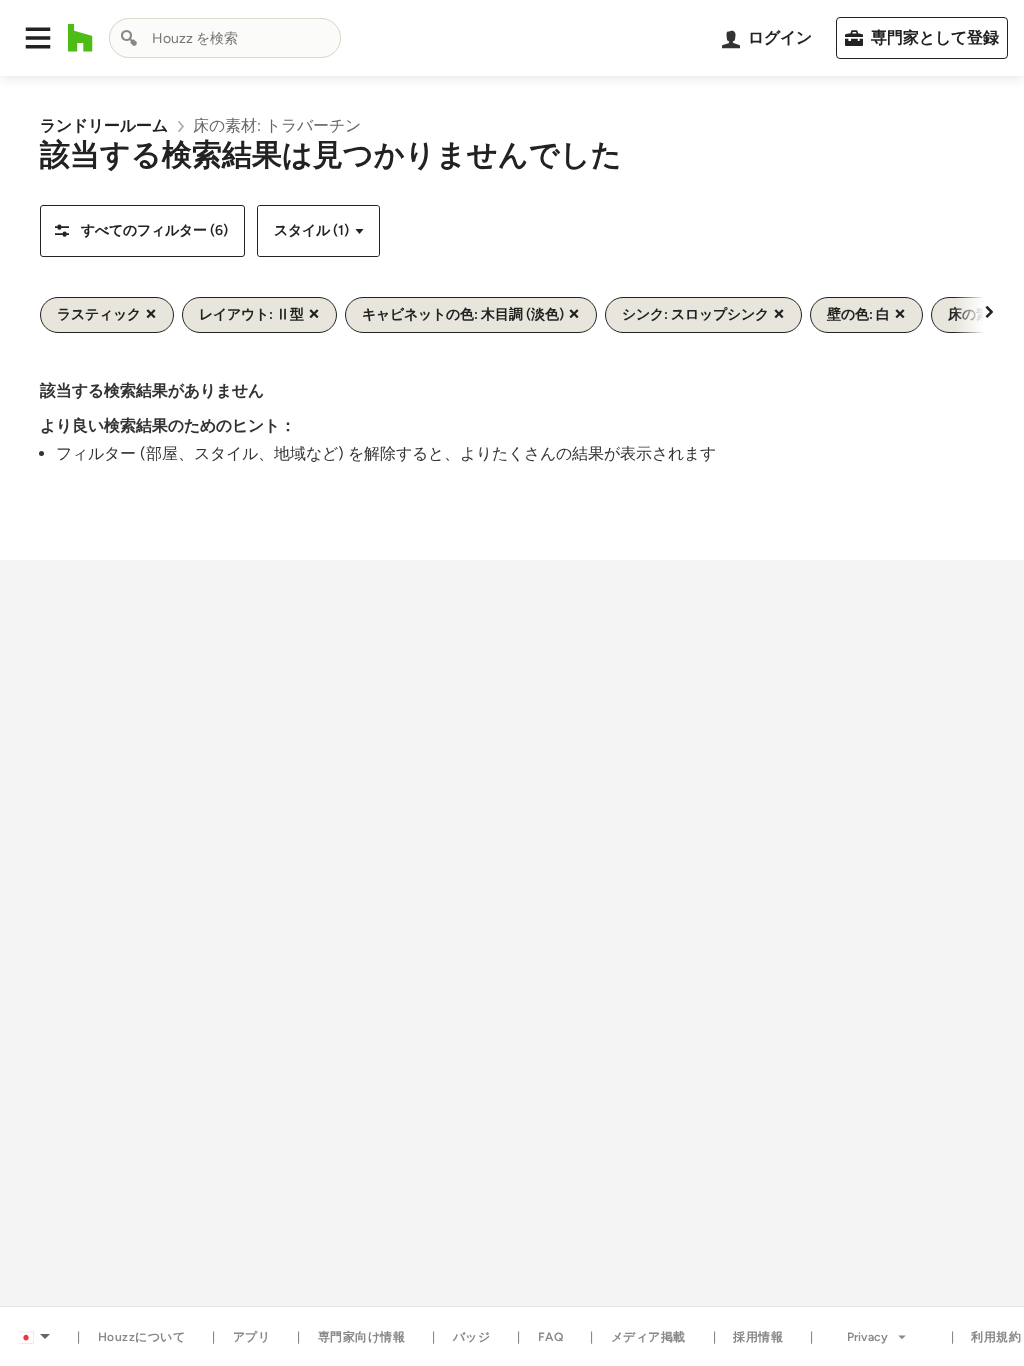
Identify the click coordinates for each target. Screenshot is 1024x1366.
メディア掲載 (648, 1337)
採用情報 (758, 1337)
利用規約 (996, 1337)
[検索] (129, 38)
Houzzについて (142, 1337)
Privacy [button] (867, 1337)
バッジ (472, 1337)
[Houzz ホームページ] (80, 38)
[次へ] (989, 311)
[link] (104, 125)
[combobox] (225, 38)
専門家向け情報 (362, 1337)
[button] (38, 38)
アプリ (252, 1337)
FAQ (551, 1337)
